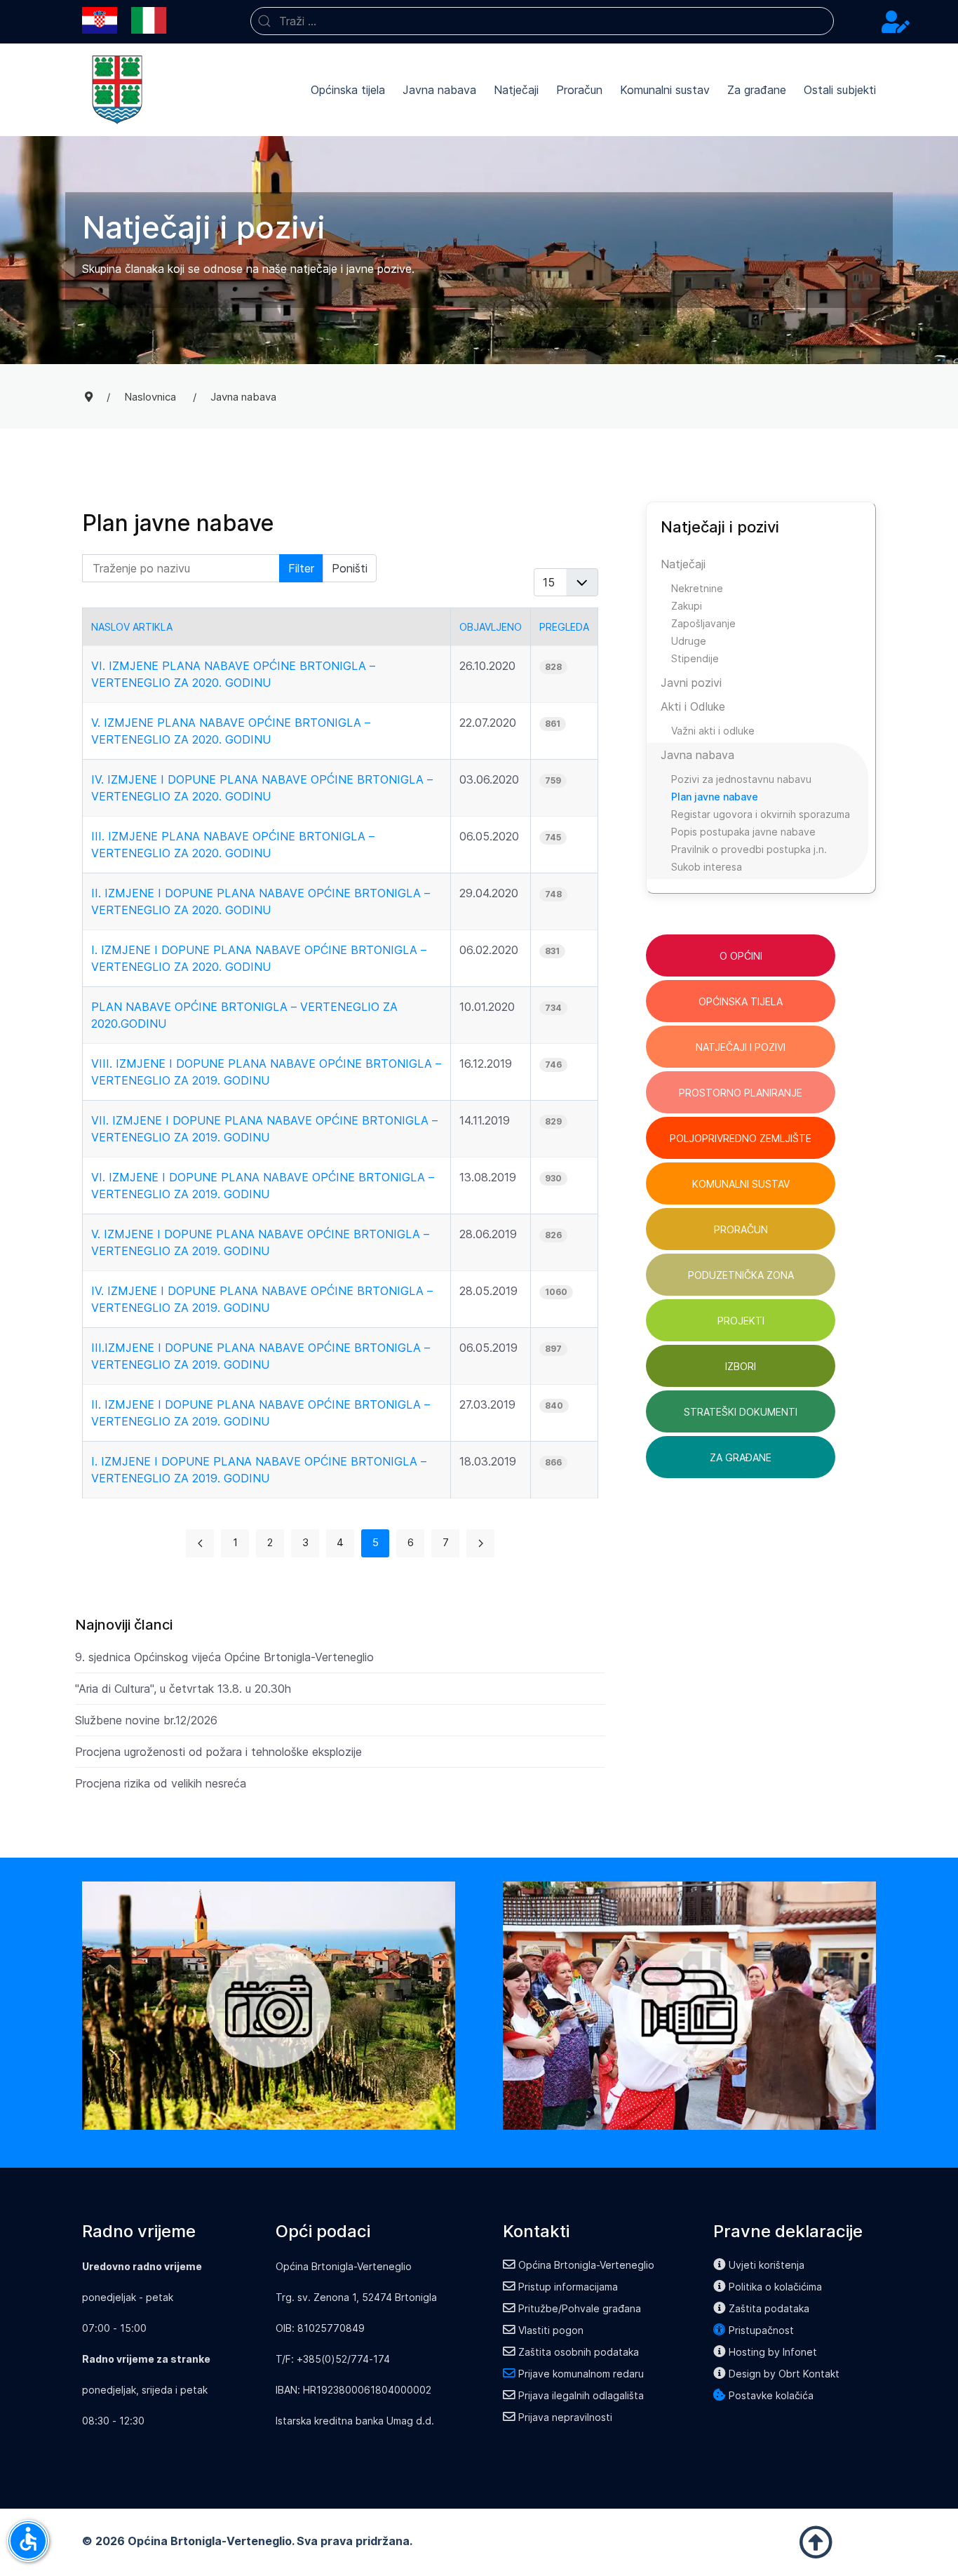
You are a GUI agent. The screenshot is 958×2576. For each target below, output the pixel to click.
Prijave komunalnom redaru (581, 2374)
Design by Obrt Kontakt (784, 2374)
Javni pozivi (691, 683)
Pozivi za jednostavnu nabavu (741, 779)
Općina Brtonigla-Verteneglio (586, 2265)
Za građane (757, 90)
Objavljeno (491, 627)
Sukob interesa (707, 867)
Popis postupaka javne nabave (743, 832)
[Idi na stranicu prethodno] (200, 1543)
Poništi (350, 568)
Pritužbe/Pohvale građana (580, 2308)
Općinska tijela (348, 90)
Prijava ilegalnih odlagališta (581, 2395)
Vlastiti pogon (551, 2330)
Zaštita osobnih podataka (579, 2352)
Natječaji (516, 90)
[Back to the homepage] (117, 90)
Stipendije (695, 658)
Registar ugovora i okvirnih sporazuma (761, 814)
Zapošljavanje (703, 623)
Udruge (689, 641)
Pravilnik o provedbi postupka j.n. (749, 849)
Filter (301, 568)
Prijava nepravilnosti (565, 2417)
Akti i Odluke (693, 706)
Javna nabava (439, 90)
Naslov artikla (132, 627)
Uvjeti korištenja (767, 2265)
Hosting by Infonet (773, 2352)
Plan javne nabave (715, 797)
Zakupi (687, 606)
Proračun (579, 90)
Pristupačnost (761, 2330)
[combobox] (542, 21)
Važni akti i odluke (713, 731)
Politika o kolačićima (775, 2287)
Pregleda (564, 627)
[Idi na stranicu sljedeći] (480, 1543)
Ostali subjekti (840, 90)
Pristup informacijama (568, 2287)
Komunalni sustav (665, 90)
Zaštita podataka (769, 2308)
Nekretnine (697, 588)
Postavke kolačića (771, 2395)
